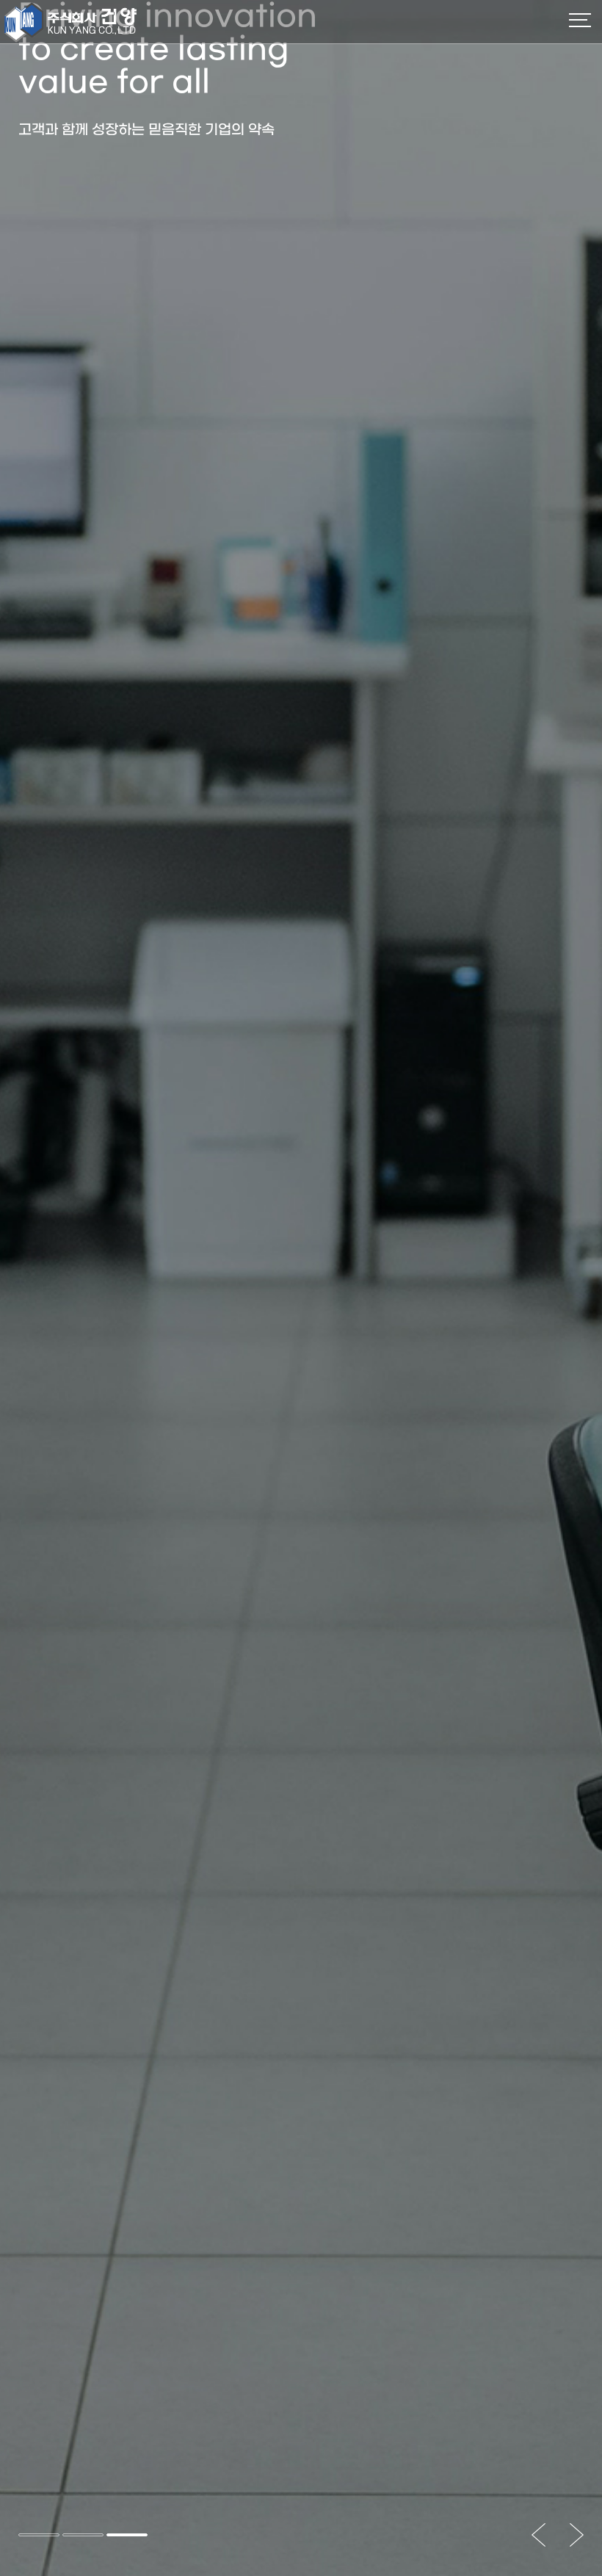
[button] (39, 2535)
